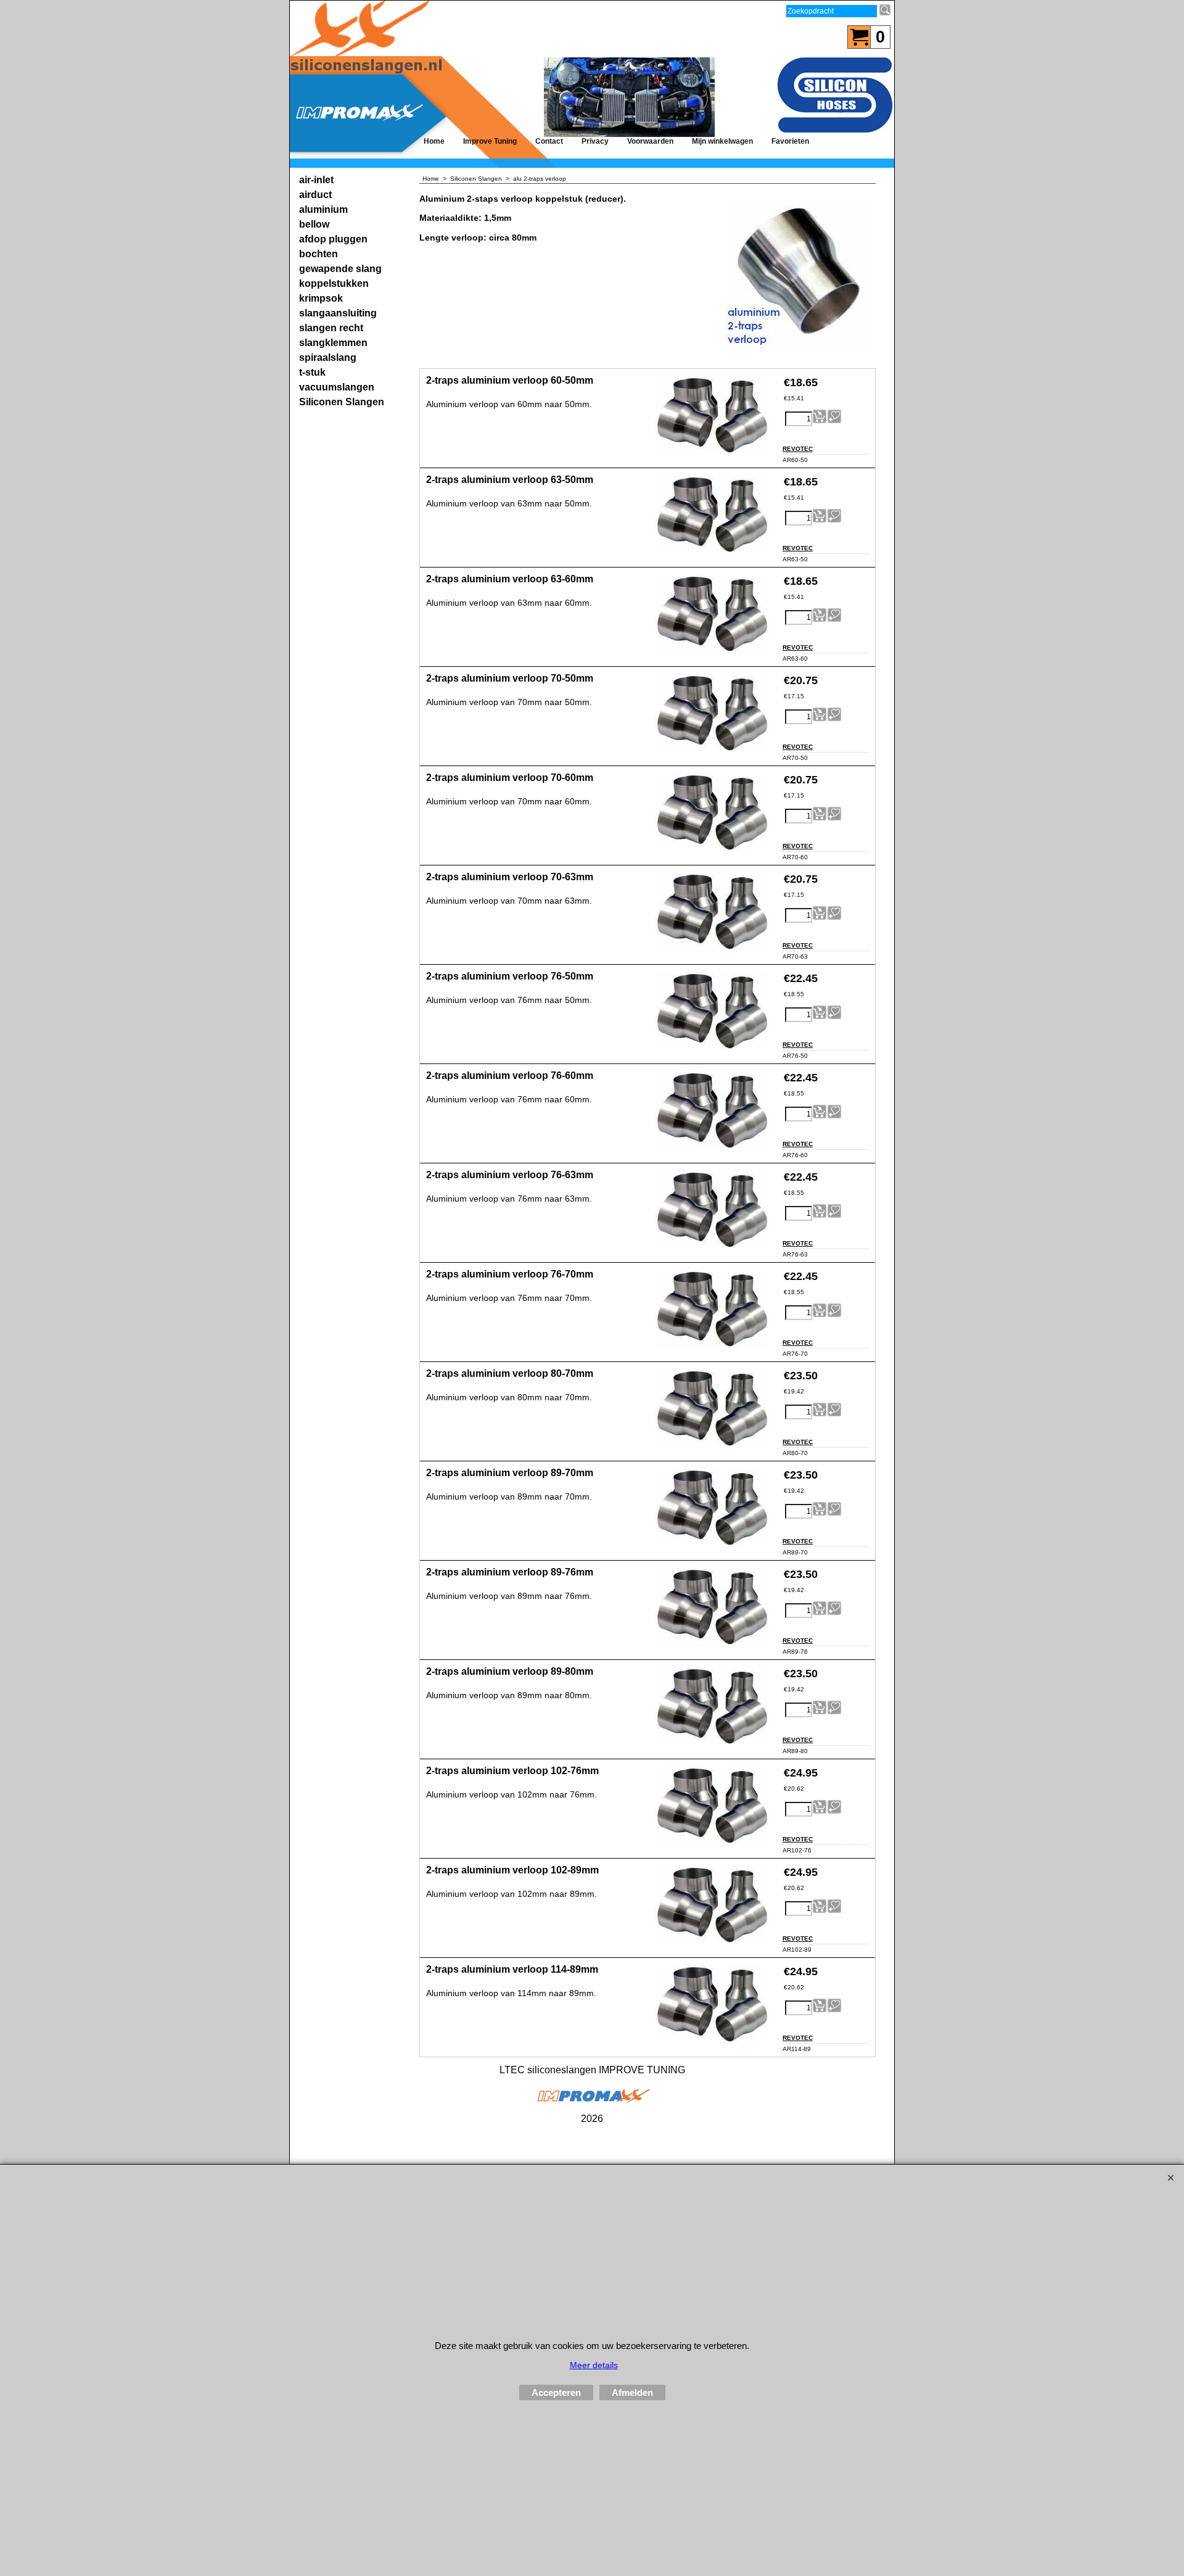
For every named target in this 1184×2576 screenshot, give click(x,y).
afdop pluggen (333, 239)
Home (434, 141)
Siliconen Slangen (342, 402)
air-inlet (316, 180)
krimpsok (321, 298)
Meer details (594, 2365)
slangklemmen (333, 343)
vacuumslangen (337, 387)
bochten (319, 254)
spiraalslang (328, 357)
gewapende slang (340, 269)
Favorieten (790, 141)
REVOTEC (798, 449)
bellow (314, 224)
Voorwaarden (650, 141)
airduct (315, 195)
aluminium (323, 209)
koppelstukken (334, 283)
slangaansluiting (338, 313)
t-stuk (312, 372)
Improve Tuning (490, 141)
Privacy (595, 141)
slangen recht (331, 328)
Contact (549, 141)
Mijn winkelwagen (722, 141)
